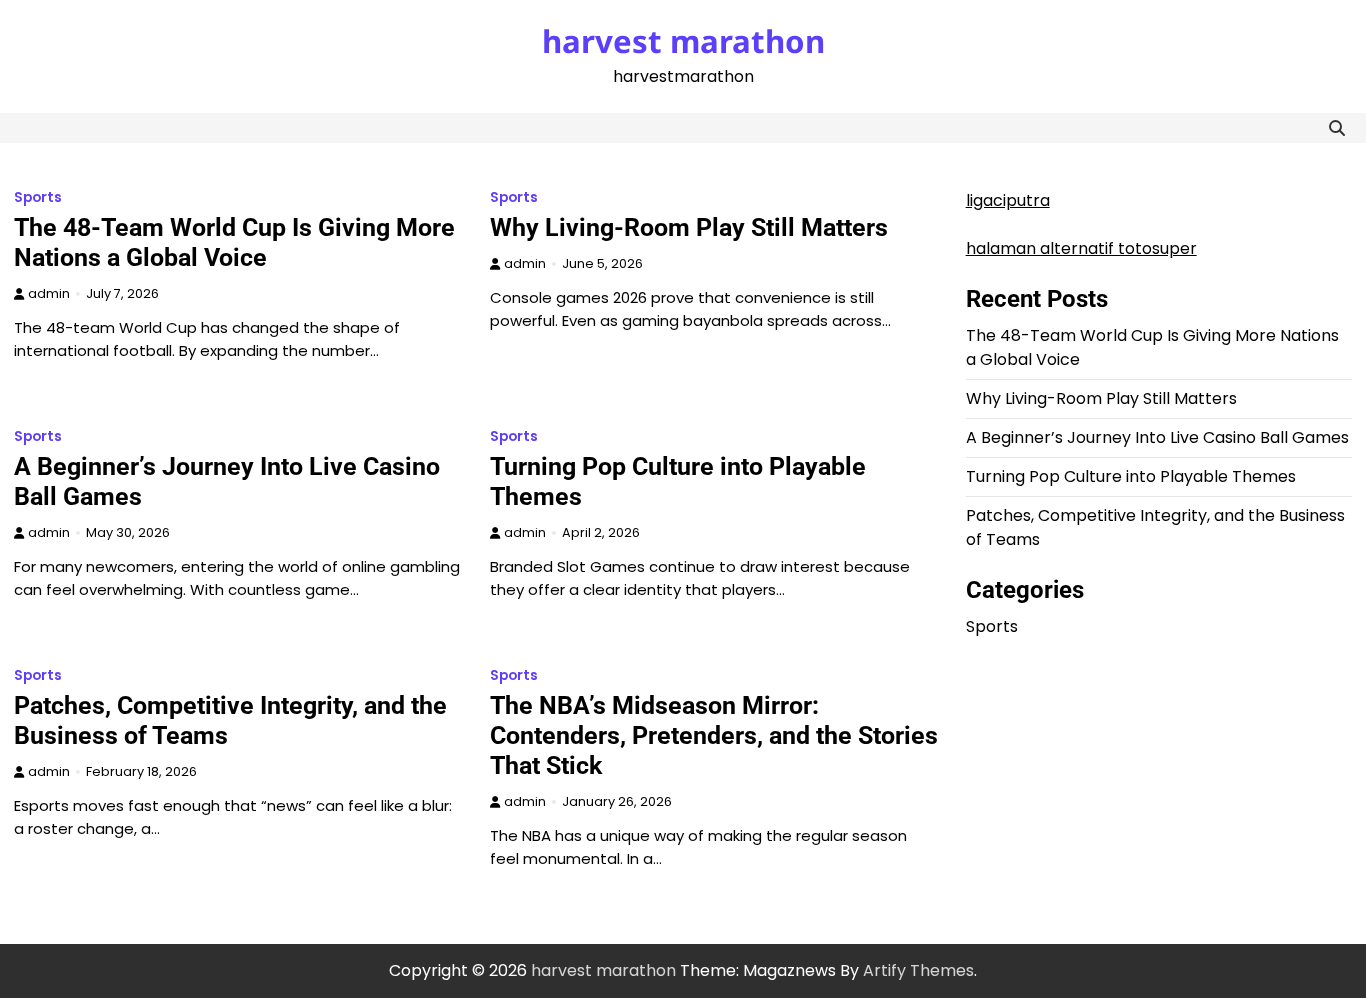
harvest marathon (683, 41)
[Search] (1337, 128)
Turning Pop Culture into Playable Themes (1131, 476)
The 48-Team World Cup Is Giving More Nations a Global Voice (234, 242)
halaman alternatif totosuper (1081, 248)
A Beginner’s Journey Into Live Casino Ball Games (1157, 437)
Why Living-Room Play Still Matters (689, 227)
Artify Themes (918, 970)
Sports (38, 197)
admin (49, 293)
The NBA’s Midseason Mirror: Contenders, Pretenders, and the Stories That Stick (714, 735)
